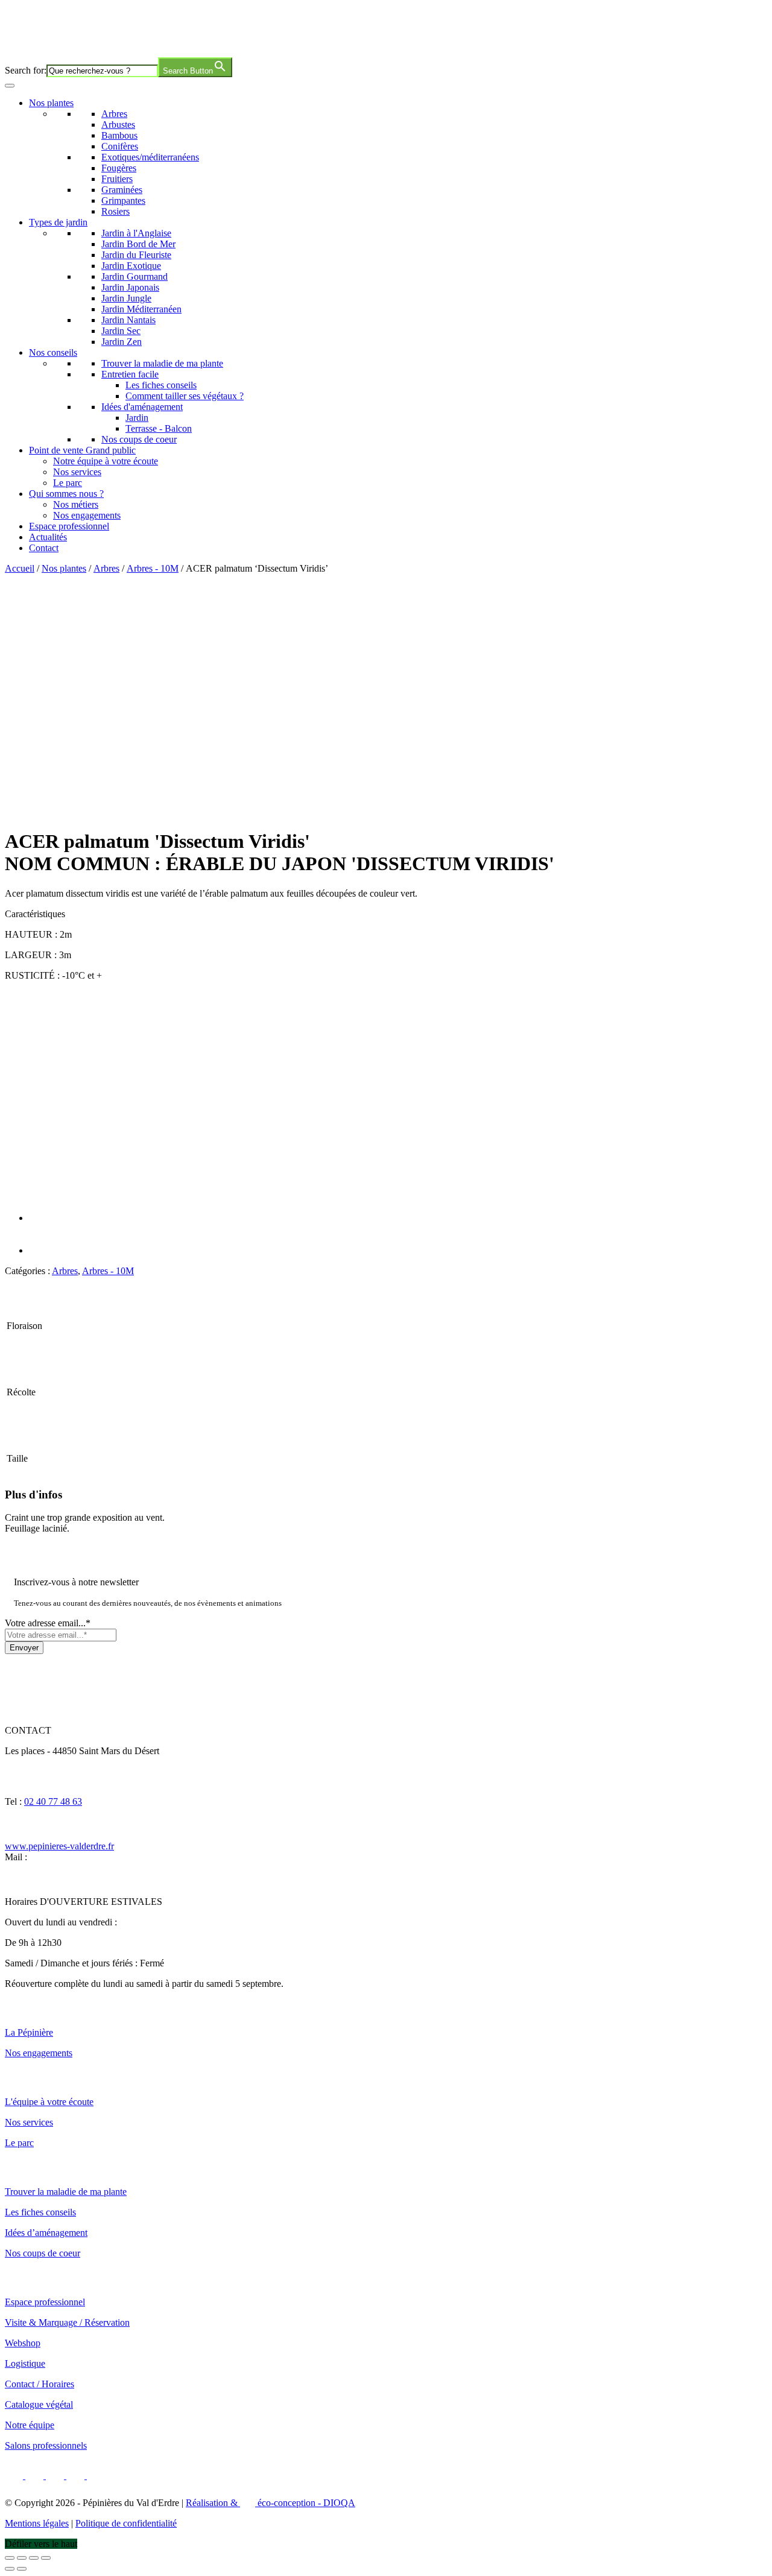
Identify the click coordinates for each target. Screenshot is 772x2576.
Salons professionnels (46, 2445)
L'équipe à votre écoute (49, 2102)
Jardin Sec (121, 331)
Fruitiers (117, 179)
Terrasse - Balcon (159, 428)
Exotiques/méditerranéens (150, 157)
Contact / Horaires (40, 2384)
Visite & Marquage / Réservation (67, 2322)
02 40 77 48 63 (53, 1801)
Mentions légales (37, 2523)
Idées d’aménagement (46, 2233)
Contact (44, 548)
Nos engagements (87, 515)
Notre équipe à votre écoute (106, 461)
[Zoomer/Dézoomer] (10, 2558)
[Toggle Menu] (10, 86)
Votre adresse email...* (48, 1623)
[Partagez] (34, 2558)
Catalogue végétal (39, 2404)
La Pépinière (29, 2032)
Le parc (68, 483)
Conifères (120, 146)
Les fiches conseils (161, 385)
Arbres (114, 114)
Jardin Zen (122, 342)
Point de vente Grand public (82, 450)
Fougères (119, 168)
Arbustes (118, 125)
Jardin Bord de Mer (138, 244)
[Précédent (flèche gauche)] (10, 2569)
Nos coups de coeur (139, 439)
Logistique (25, 2363)
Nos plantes (51, 103)
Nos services (77, 472)
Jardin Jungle (126, 298)
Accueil (20, 568)
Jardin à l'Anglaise (136, 233)
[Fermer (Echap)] (46, 2558)
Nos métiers (76, 504)
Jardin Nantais (128, 320)
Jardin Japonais (130, 287)
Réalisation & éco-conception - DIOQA (271, 2503)
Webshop (23, 2343)
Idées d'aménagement (142, 407)
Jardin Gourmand (134, 276)
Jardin (137, 418)
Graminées (122, 190)
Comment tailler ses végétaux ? (185, 396)
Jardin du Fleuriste (136, 255)
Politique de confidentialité (126, 2523)
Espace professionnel (69, 526)
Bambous (119, 135)
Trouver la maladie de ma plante (162, 363)
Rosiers (115, 211)
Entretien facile (130, 374)
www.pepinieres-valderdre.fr (59, 1846)
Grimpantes (123, 200)
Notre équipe (30, 2425)
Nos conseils (53, 352)
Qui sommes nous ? (66, 494)
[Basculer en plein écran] (22, 2558)
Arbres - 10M (153, 568)
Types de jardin (58, 222)
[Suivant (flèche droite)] (22, 2569)
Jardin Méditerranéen (141, 309)
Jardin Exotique (131, 266)
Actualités (48, 537)
